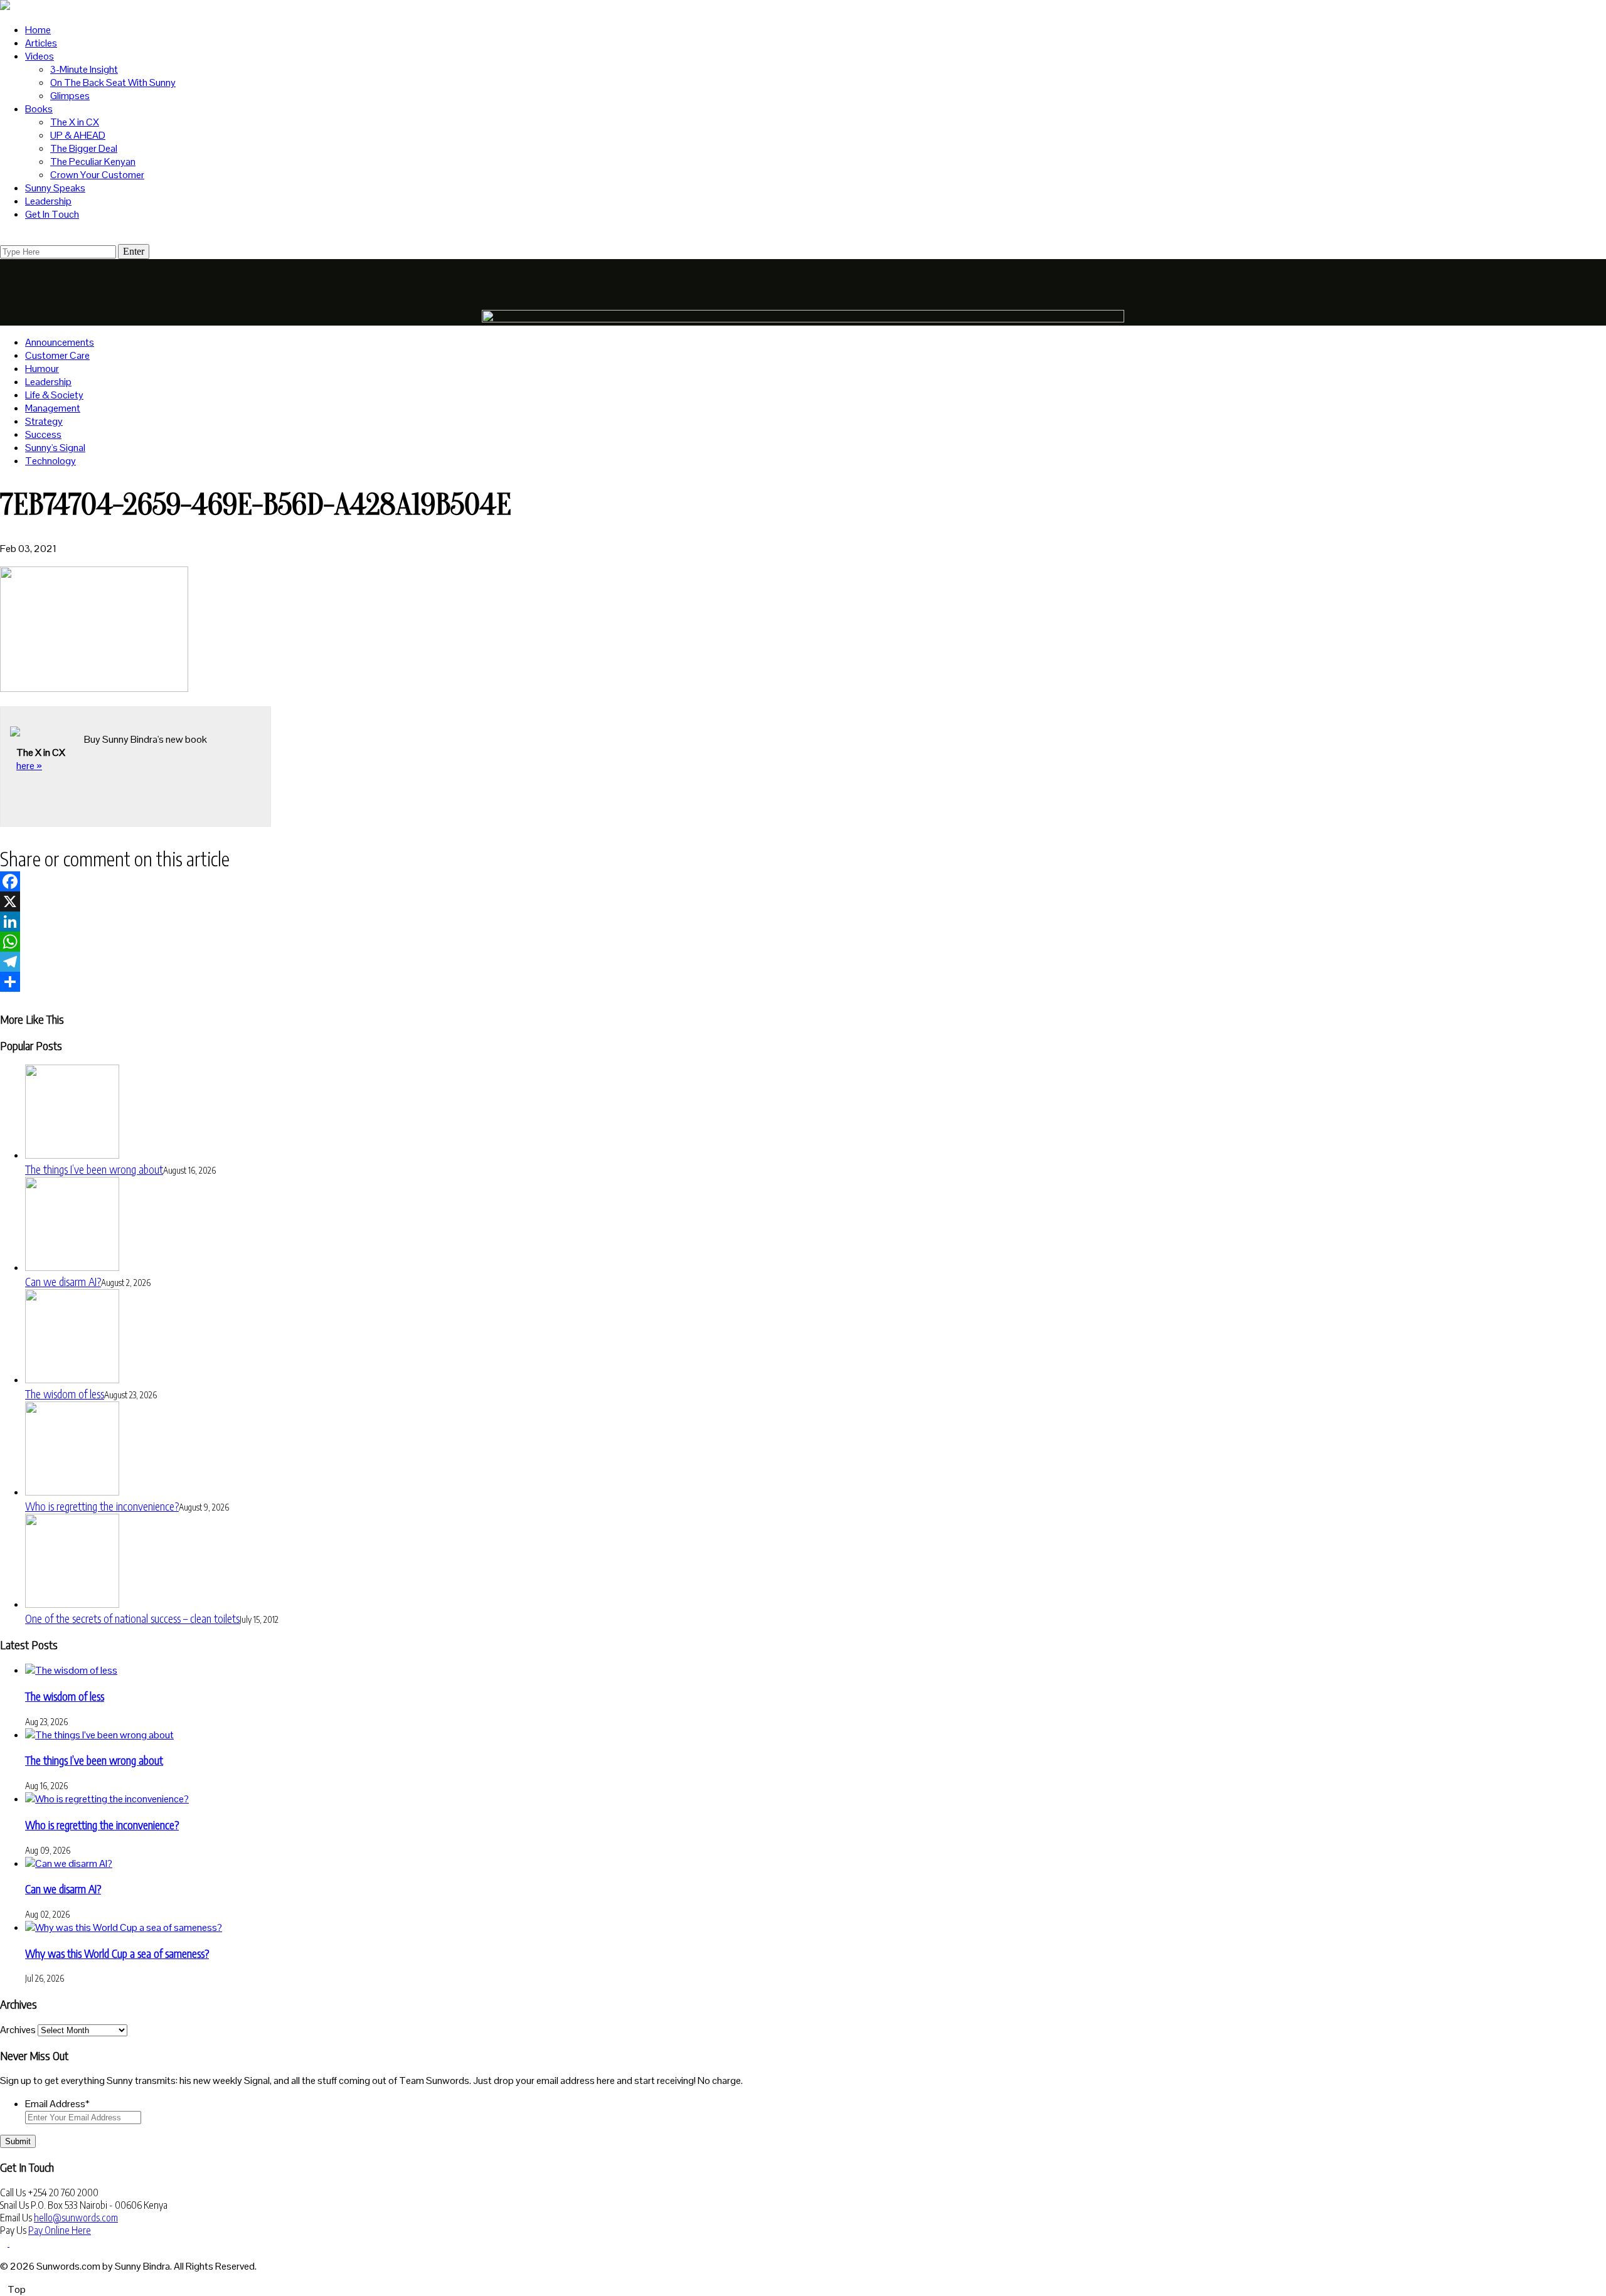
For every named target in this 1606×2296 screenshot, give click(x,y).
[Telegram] (803, 962)
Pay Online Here (60, 2230)
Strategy (44, 421)
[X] (803, 901)
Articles (41, 43)
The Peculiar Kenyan (93, 162)
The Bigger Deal (84, 148)
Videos (40, 56)
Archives (18, 2030)
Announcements (60, 342)
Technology (51, 461)
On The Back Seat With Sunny (113, 82)
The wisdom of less (65, 1394)
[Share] (803, 982)
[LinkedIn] (803, 922)
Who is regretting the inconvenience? (102, 1506)
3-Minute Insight (84, 69)
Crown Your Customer (97, 175)
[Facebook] (803, 881)
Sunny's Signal (55, 448)
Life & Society (54, 395)
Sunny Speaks (55, 188)
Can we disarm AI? (63, 1281)
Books (39, 109)
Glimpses (70, 96)
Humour (42, 369)
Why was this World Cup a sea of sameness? (117, 1953)
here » (29, 766)
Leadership (48, 201)
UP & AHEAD (78, 135)
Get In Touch (52, 214)
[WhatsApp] (803, 942)
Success (43, 434)
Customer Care (57, 355)
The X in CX (75, 122)
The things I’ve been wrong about (94, 1169)
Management (53, 408)
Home (38, 30)
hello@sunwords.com (76, 2218)
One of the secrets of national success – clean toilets (132, 1618)
